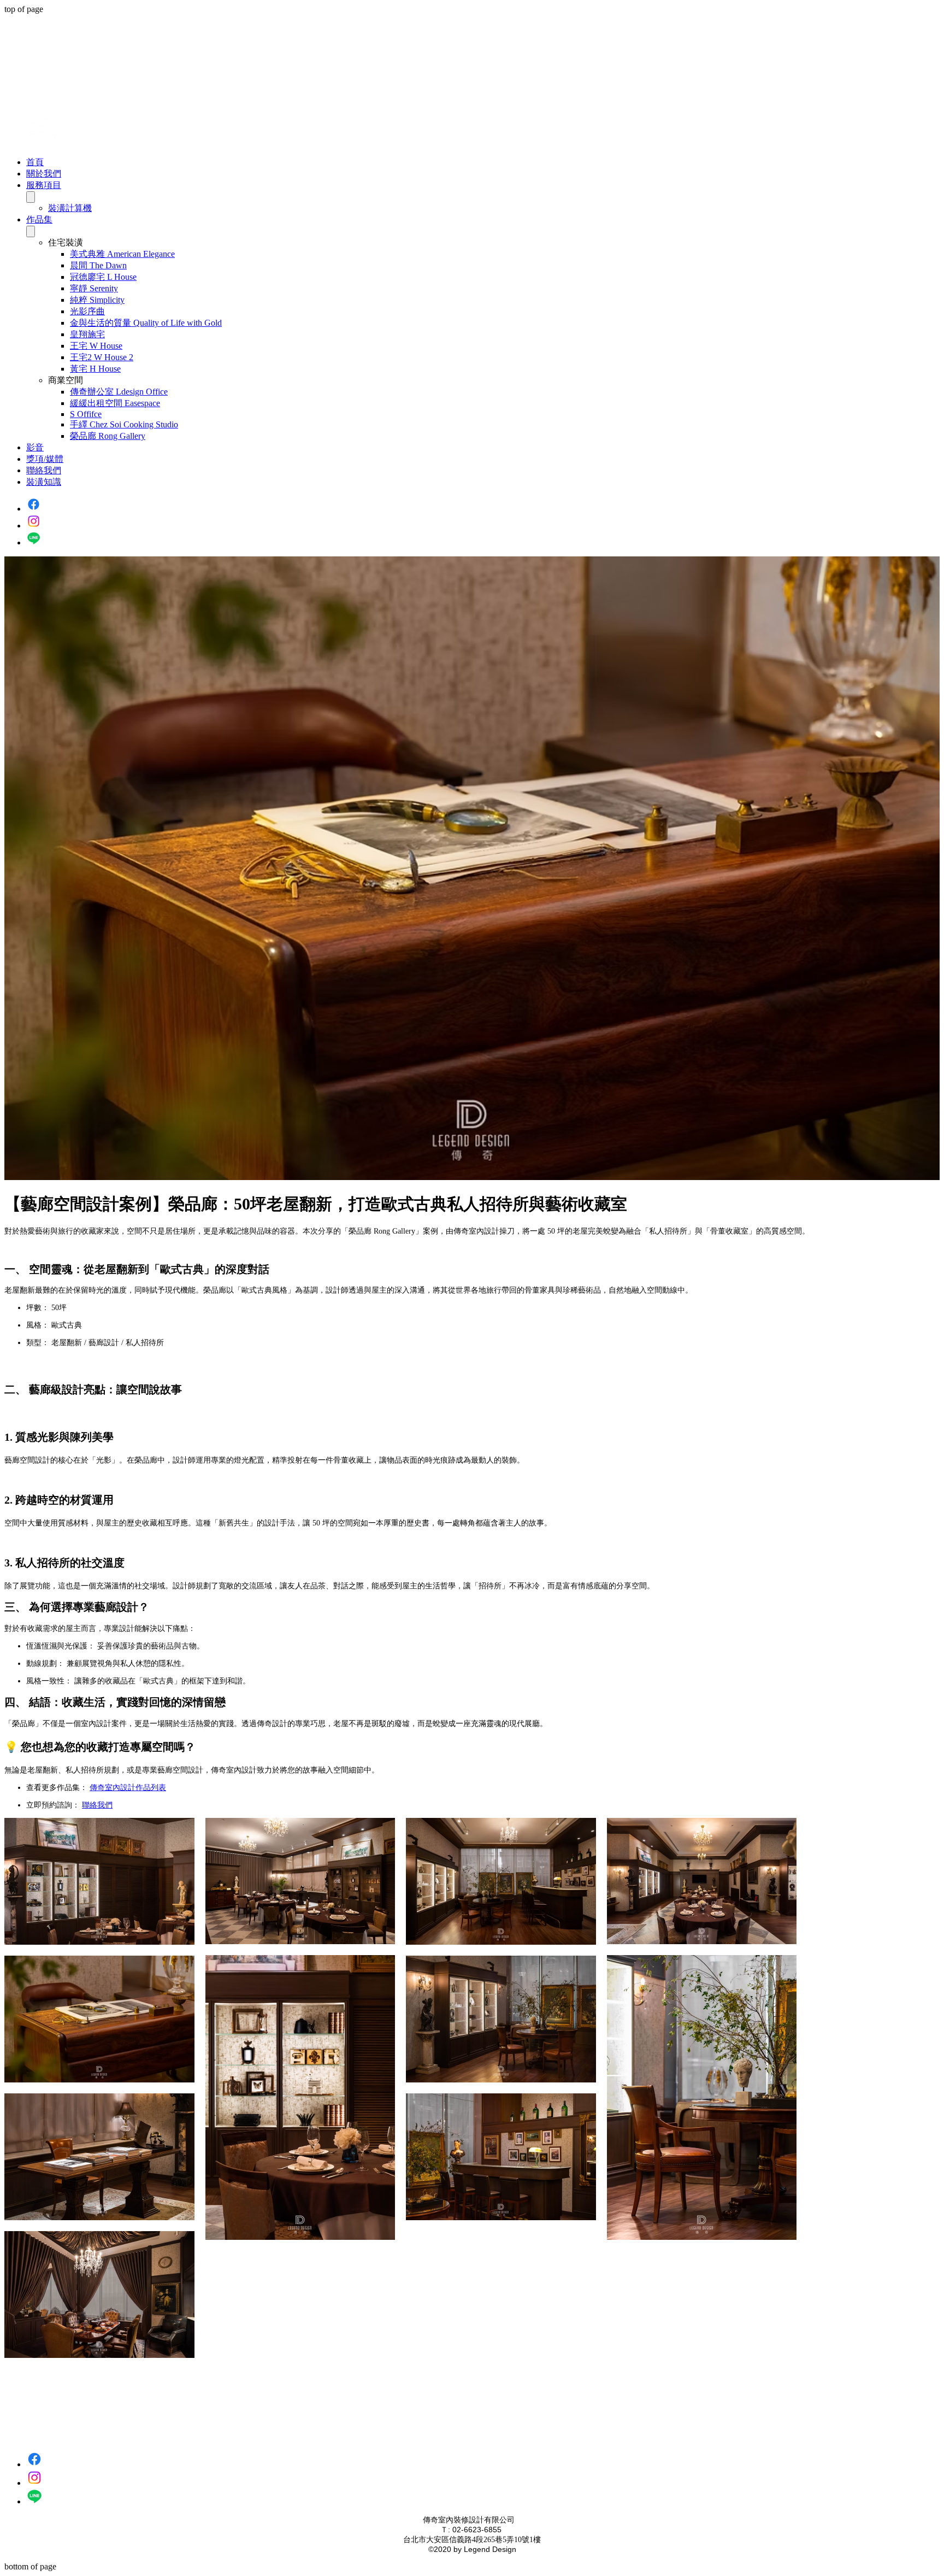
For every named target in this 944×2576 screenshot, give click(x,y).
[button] (494, 243)
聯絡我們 (97, 1805)
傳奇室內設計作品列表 (128, 1788)
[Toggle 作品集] (31, 231)
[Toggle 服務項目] (31, 197)
